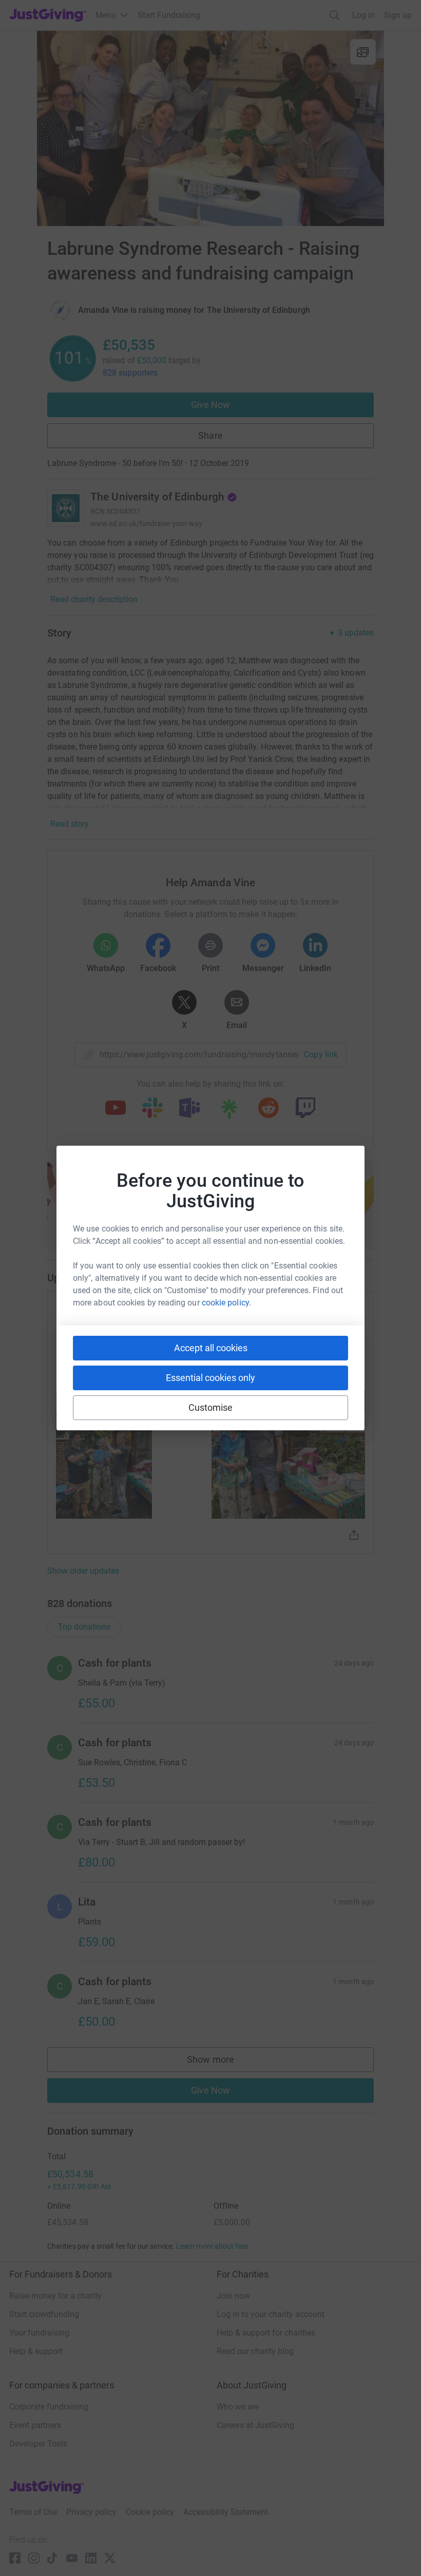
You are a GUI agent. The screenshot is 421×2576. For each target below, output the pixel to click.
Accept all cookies (211, 1348)
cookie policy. (226, 1303)
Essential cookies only (210, 1378)
